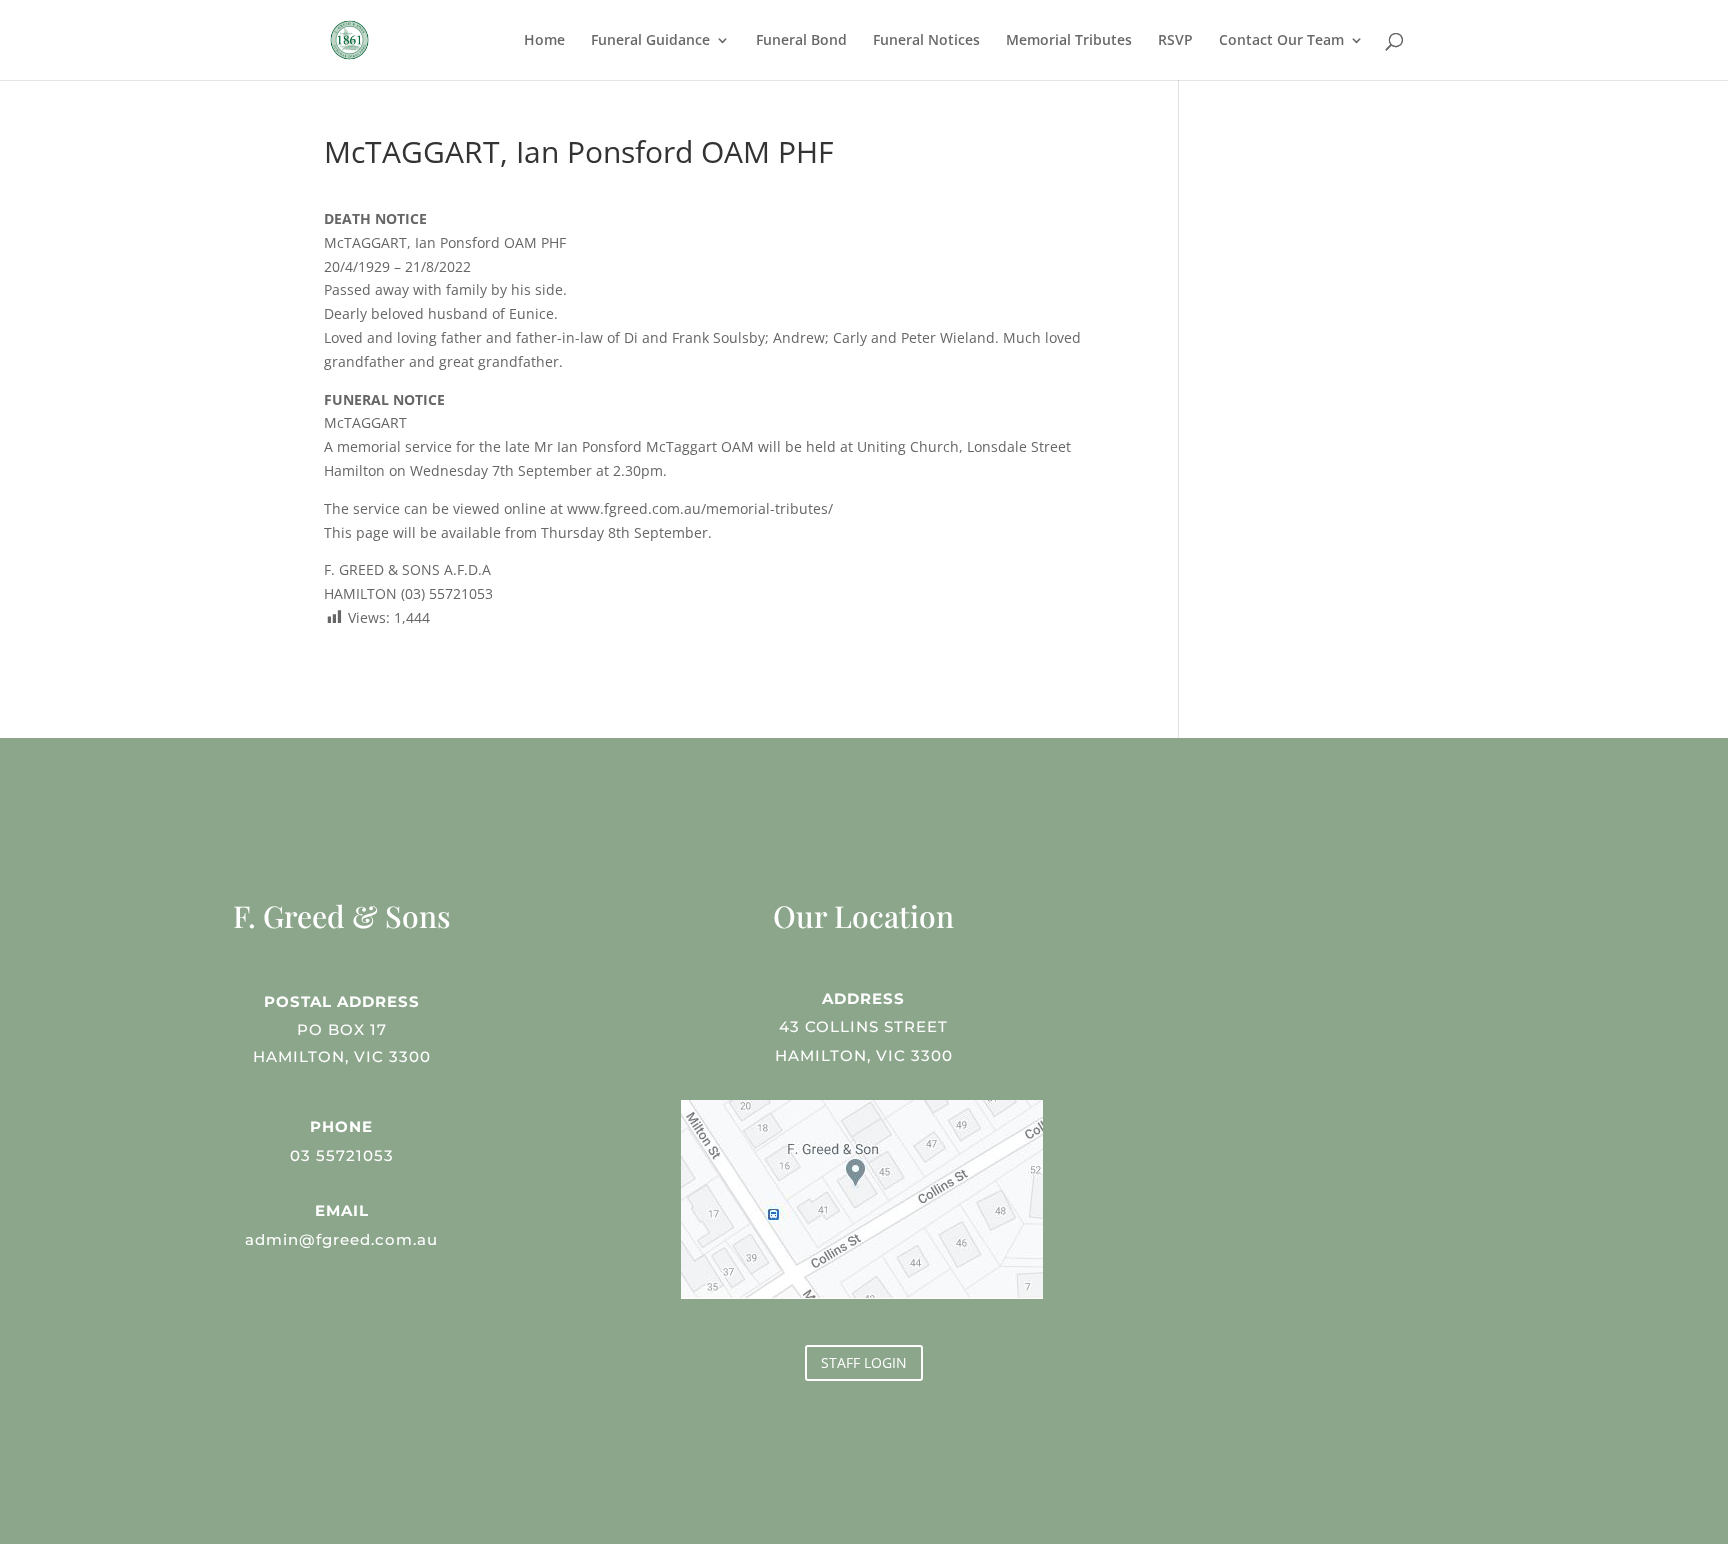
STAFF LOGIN (864, 1362)
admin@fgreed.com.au (341, 1239)
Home (544, 41)
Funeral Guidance (650, 41)
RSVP (1175, 41)
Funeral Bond (801, 41)
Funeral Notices (926, 41)
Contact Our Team (1281, 41)
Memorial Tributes (1069, 41)
